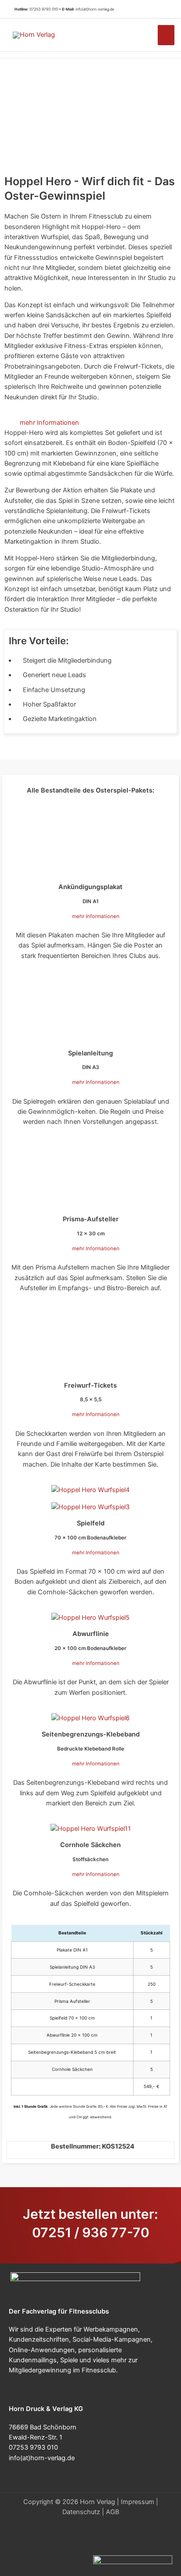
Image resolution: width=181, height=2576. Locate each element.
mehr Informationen (49, 423)
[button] (163, 9)
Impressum (138, 2502)
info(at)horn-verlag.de (95, 9)
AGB (112, 2512)
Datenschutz (81, 2512)
